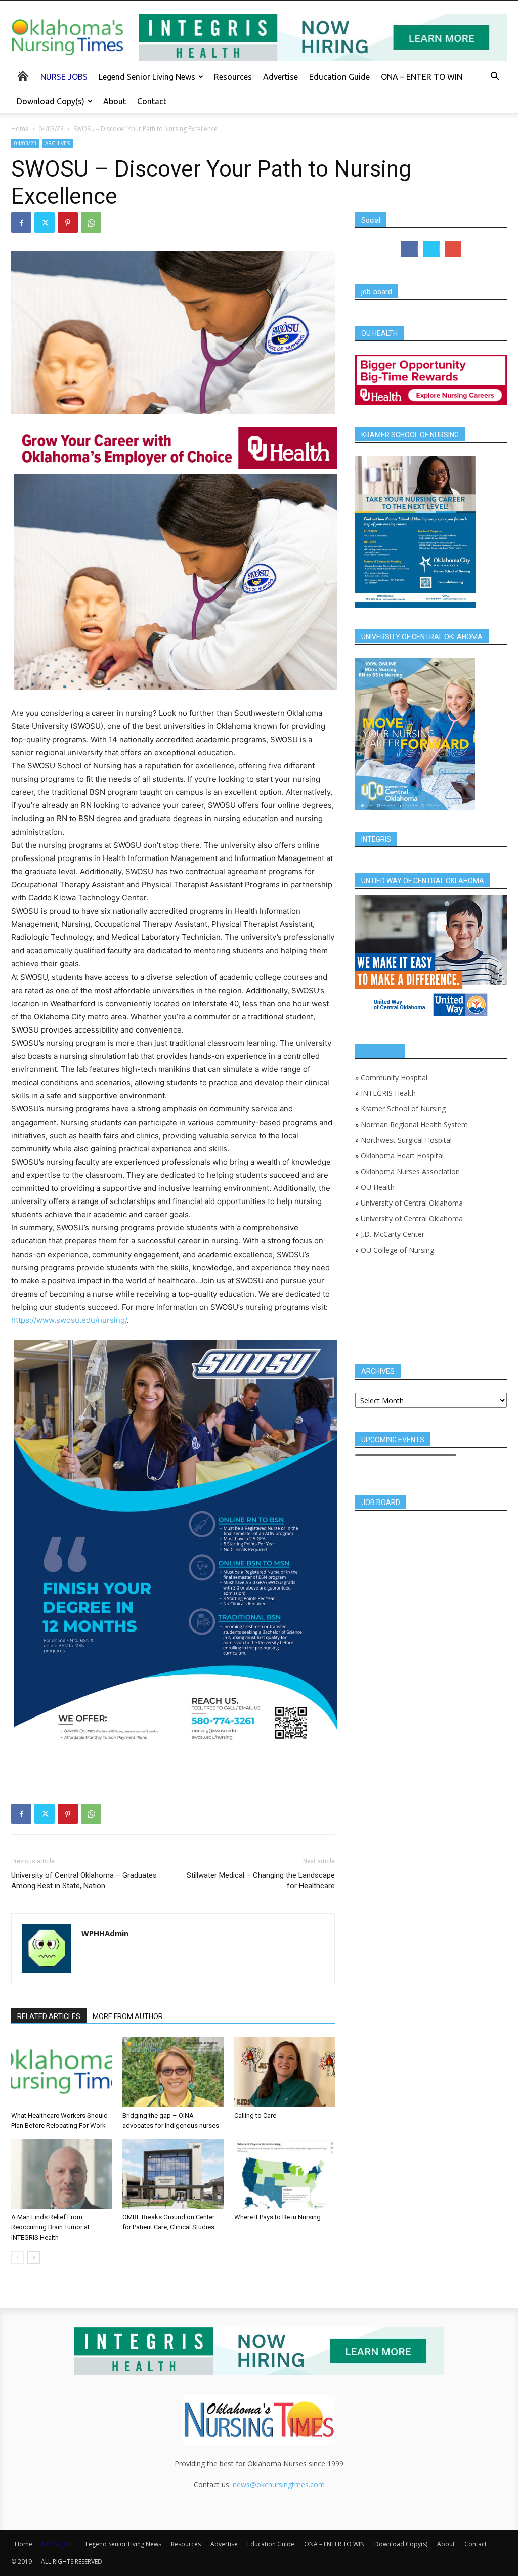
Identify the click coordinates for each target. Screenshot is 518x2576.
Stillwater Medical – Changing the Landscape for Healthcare (261, 1881)
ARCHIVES (57, 143)
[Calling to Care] (285, 2072)
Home (20, 129)
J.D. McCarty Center (393, 1234)
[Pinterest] (68, 223)
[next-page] (34, 2258)
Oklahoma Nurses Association (410, 1171)
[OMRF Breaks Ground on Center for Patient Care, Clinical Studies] (173, 2174)
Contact (152, 101)
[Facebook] (21, 223)
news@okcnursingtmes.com (279, 2485)
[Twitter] (45, 223)
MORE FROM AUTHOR (128, 2016)
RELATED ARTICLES (49, 2016)
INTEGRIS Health (388, 1093)
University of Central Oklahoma (412, 1203)
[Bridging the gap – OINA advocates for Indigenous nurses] (173, 2072)
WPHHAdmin (105, 1933)
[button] (495, 78)
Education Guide (339, 77)
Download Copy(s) (51, 101)
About (115, 101)
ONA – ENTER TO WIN (422, 77)
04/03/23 (51, 129)
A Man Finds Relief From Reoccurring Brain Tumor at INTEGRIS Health (50, 2227)
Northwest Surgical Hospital (406, 1140)
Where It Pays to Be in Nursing (277, 2217)
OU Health (378, 1187)
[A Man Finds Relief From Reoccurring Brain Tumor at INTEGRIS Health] (61, 2174)
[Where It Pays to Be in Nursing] (285, 2174)
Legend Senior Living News (147, 77)
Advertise (280, 77)
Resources (233, 77)
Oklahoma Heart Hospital (402, 1156)
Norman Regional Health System (414, 1124)
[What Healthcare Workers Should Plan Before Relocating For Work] (61, 2072)
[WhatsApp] (91, 223)
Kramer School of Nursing (403, 1109)
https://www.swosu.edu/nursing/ (69, 1320)
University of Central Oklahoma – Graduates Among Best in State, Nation (84, 1881)
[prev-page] (17, 2258)
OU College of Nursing (397, 1250)
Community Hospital (394, 1077)
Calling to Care (255, 2115)
